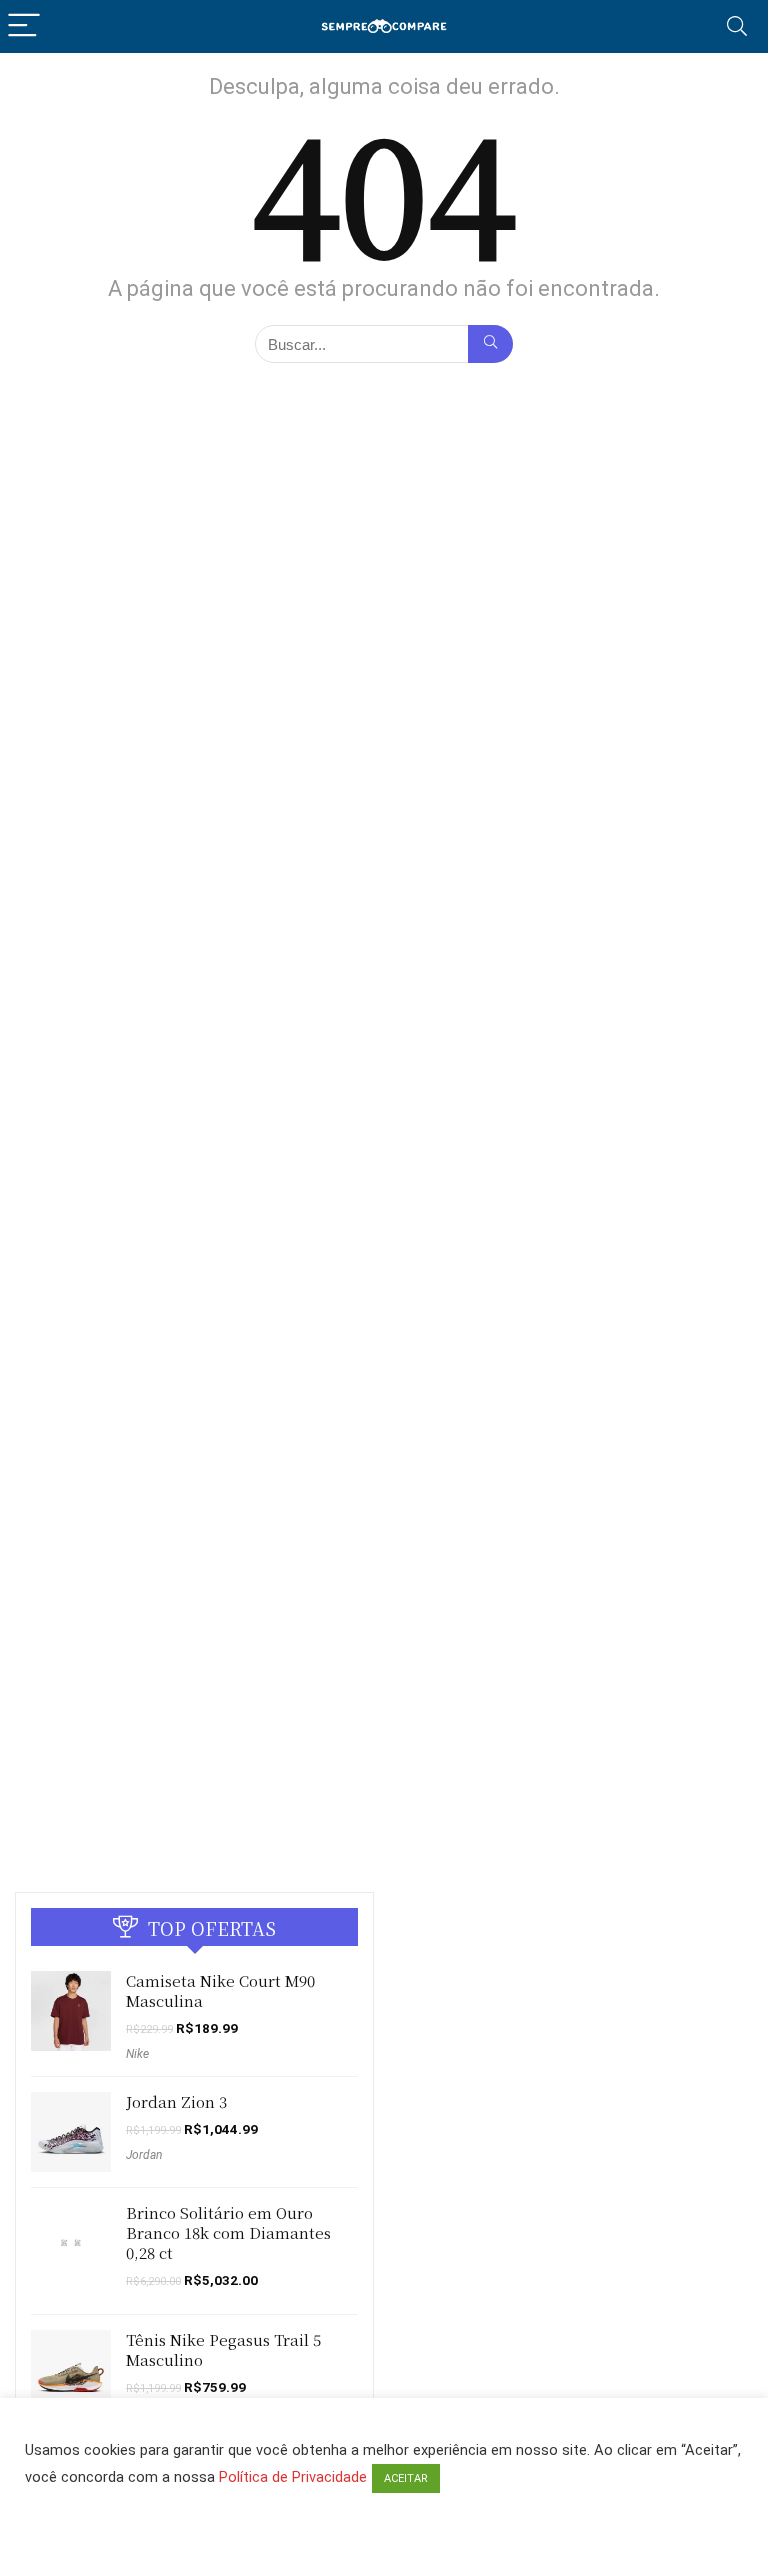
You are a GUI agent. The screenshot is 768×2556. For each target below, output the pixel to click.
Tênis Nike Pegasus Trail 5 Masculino (223, 2349)
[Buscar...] (490, 344)
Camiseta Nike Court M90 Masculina (220, 1990)
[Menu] (24, 26)
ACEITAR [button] (406, 2478)
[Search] (737, 26)
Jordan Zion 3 (176, 2101)
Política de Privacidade (293, 2477)
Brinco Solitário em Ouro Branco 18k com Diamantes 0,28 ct (228, 2232)
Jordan (144, 2155)
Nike (137, 2054)
